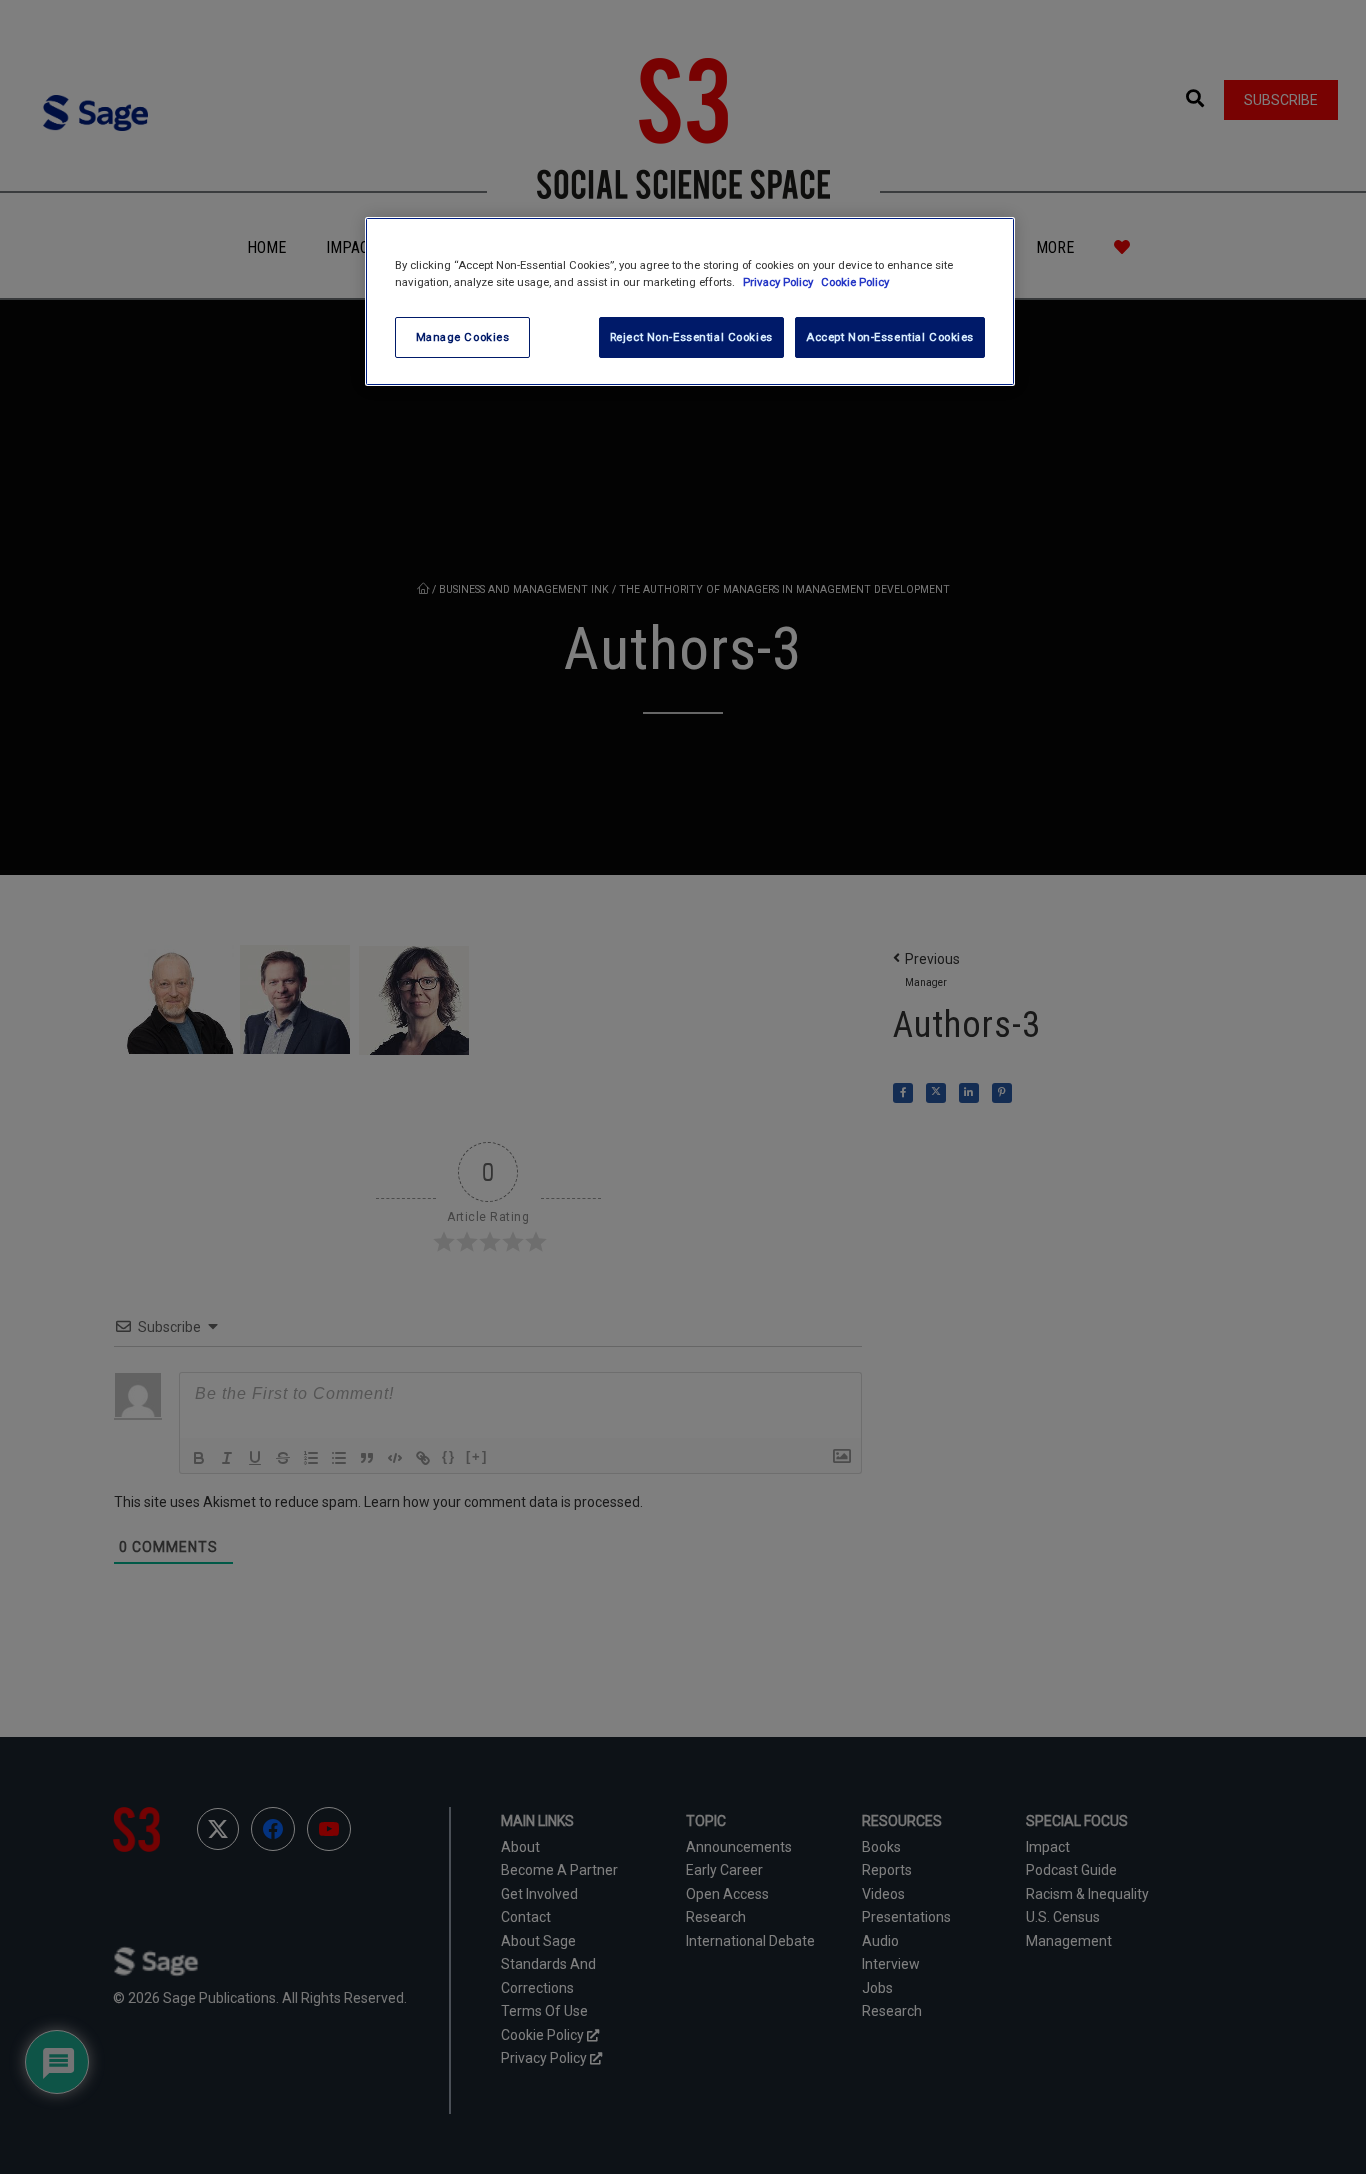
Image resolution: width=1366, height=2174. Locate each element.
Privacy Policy (779, 282)
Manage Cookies (463, 337)
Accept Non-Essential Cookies (890, 337)
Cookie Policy (855, 282)
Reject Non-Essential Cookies (691, 337)
